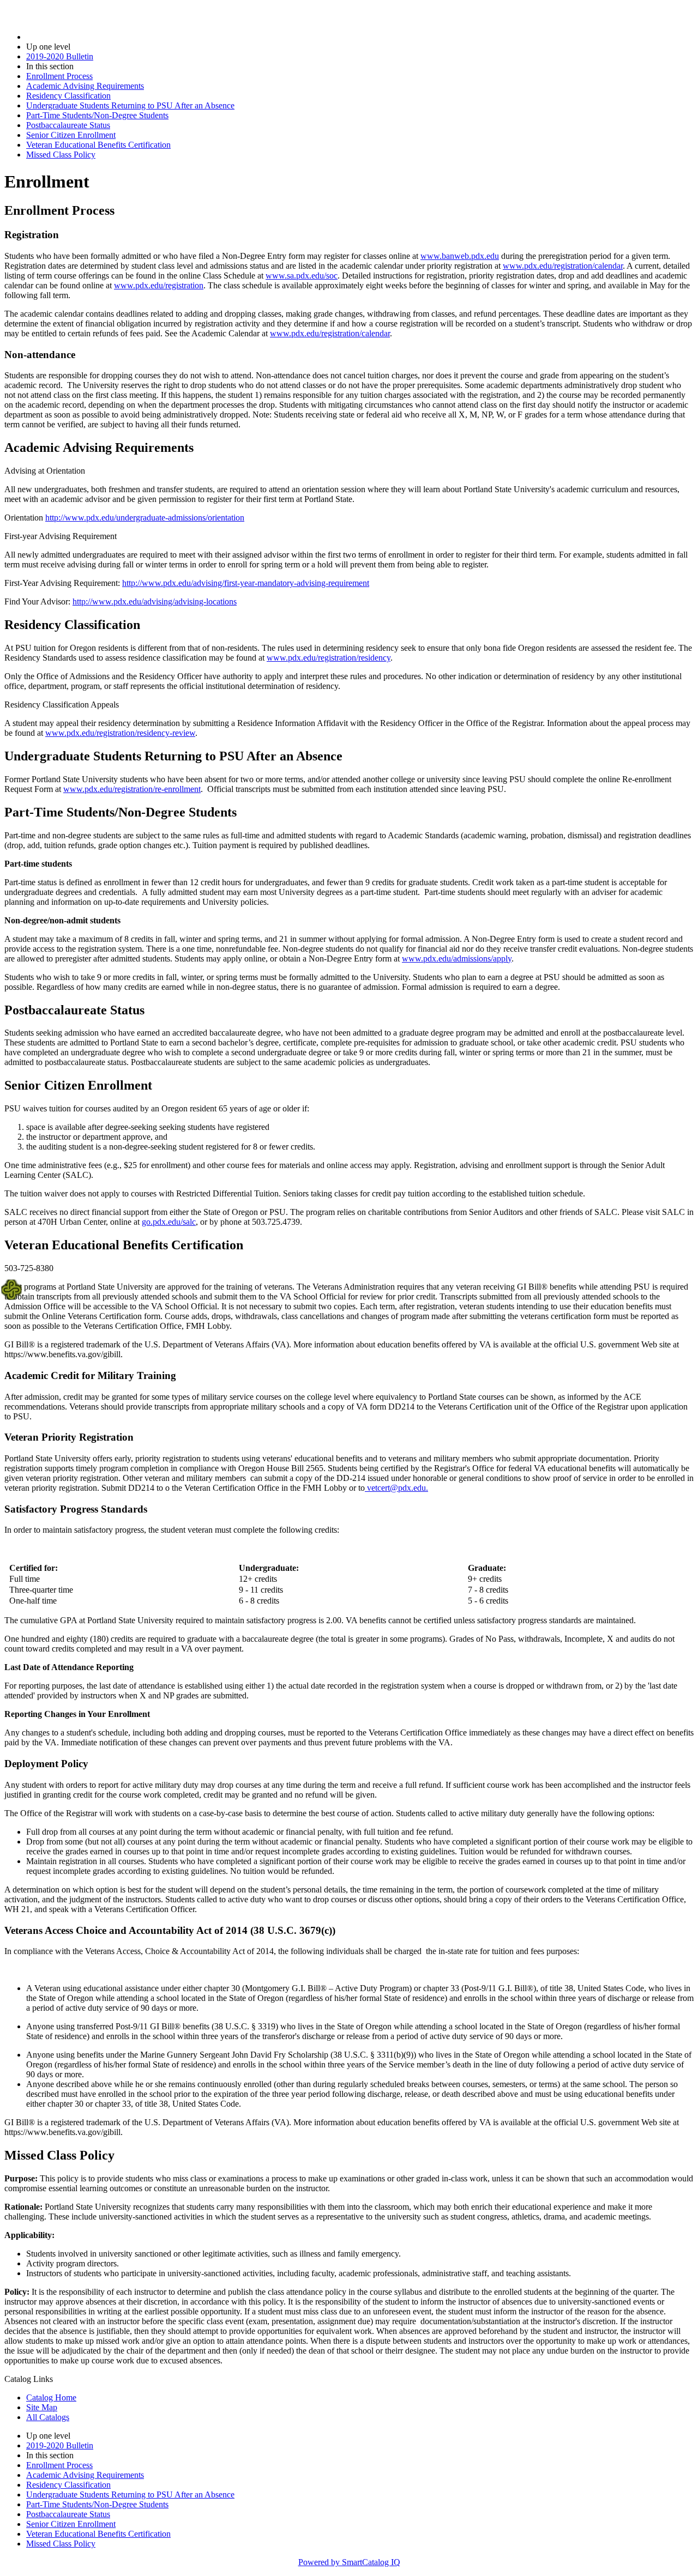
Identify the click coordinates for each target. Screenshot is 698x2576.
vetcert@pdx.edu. (396, 1488)
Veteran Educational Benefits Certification (98, 145)
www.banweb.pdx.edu (460, 256)
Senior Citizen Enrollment (71, 135)
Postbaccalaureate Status (68, 125)
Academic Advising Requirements (85, 86)
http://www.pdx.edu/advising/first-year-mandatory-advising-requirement (246, 583)
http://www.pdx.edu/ (81, 518)
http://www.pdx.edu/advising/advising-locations (155, 601)
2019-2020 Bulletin (60, 56)
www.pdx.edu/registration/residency (329, 658)
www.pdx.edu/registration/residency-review (120, 733)
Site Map (42, 2407)
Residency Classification (68, 96)
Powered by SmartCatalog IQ (349, 2562)
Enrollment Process (59, 76)
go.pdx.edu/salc (169, 1222)
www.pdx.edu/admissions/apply (457, 959)
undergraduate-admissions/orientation (180, 518)
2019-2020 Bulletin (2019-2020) (82, 37)
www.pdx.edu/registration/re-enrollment (132, 789)
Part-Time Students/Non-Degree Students (97, 115)
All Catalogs (48, 2417)
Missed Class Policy (61, 155)
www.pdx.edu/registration (159, 285)
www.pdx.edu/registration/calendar (563, 266)
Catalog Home (51, 2397)
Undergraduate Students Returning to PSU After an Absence (130, 105)
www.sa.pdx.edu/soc (302, 276)
